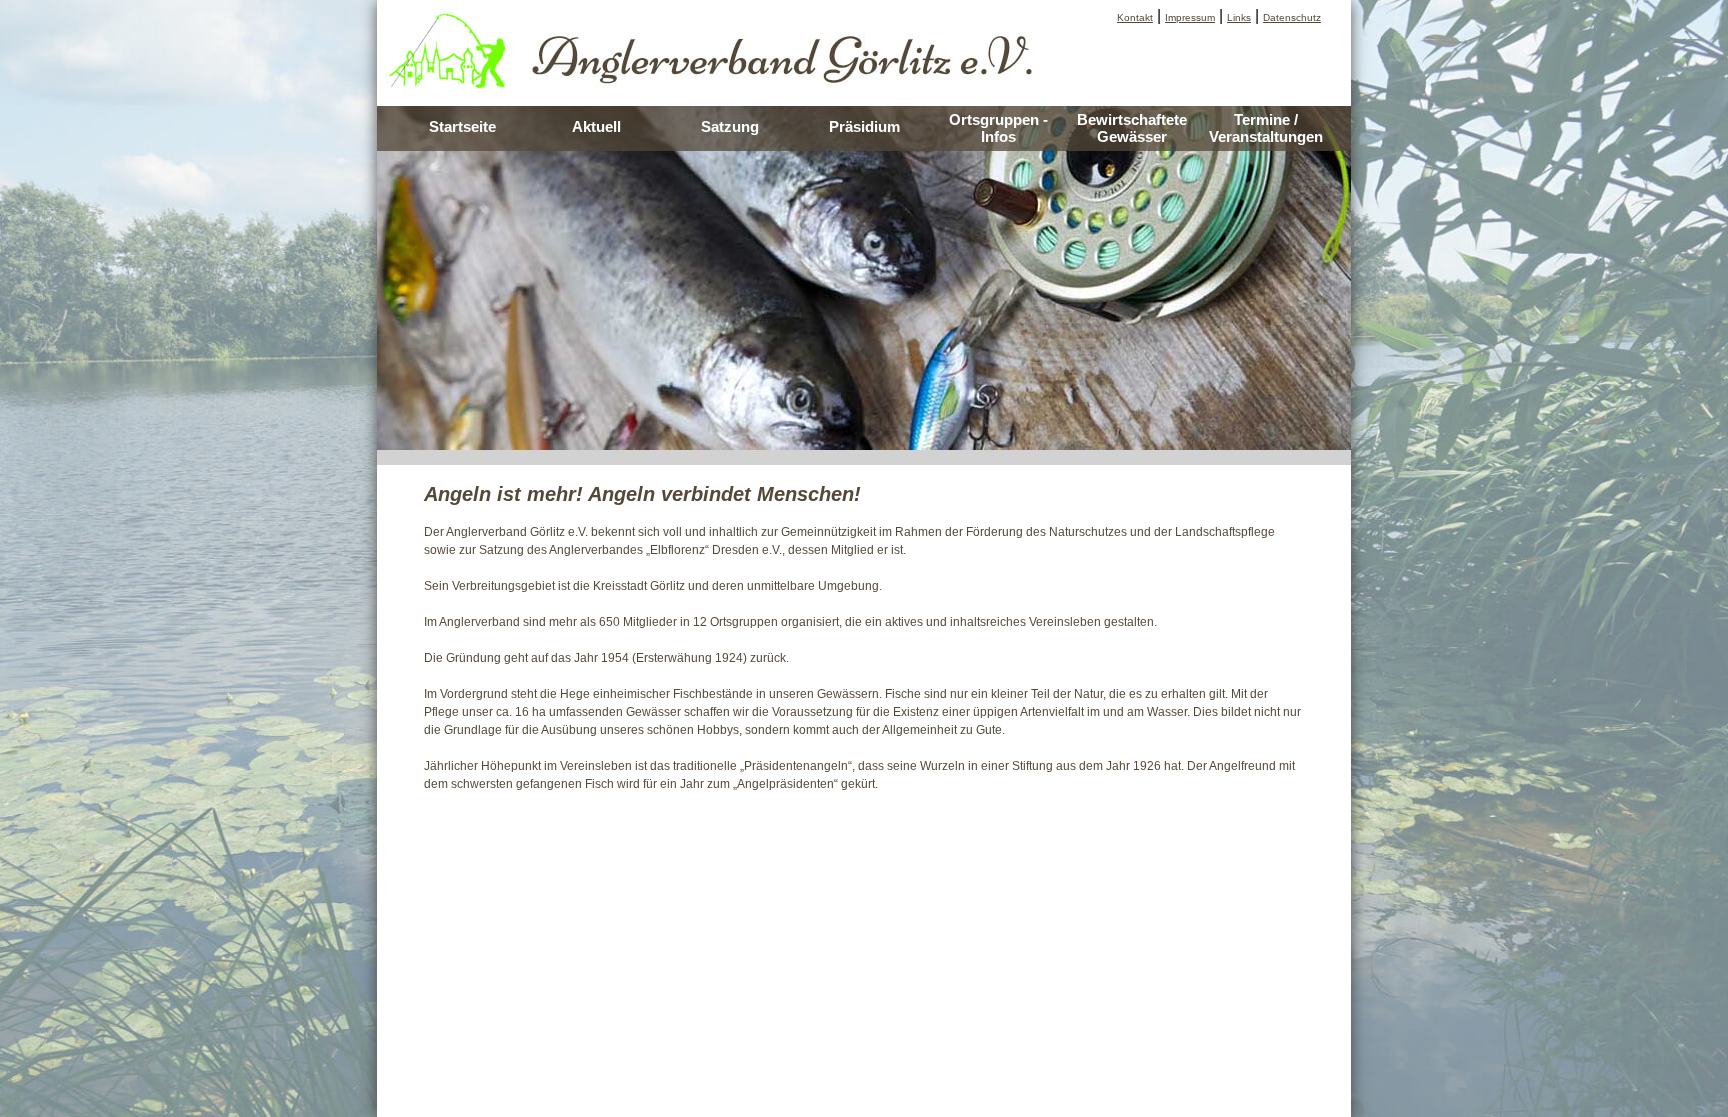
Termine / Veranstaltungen (1266, 128)
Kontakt (1135, 17)
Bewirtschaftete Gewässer (1132, 128)
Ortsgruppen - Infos (998, 128)
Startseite (462, 126)
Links (1239, 17)
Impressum (1190, 17)
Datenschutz (1292, 17)
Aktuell (596, 126)
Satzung (730, 126)
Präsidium (864, 126)
